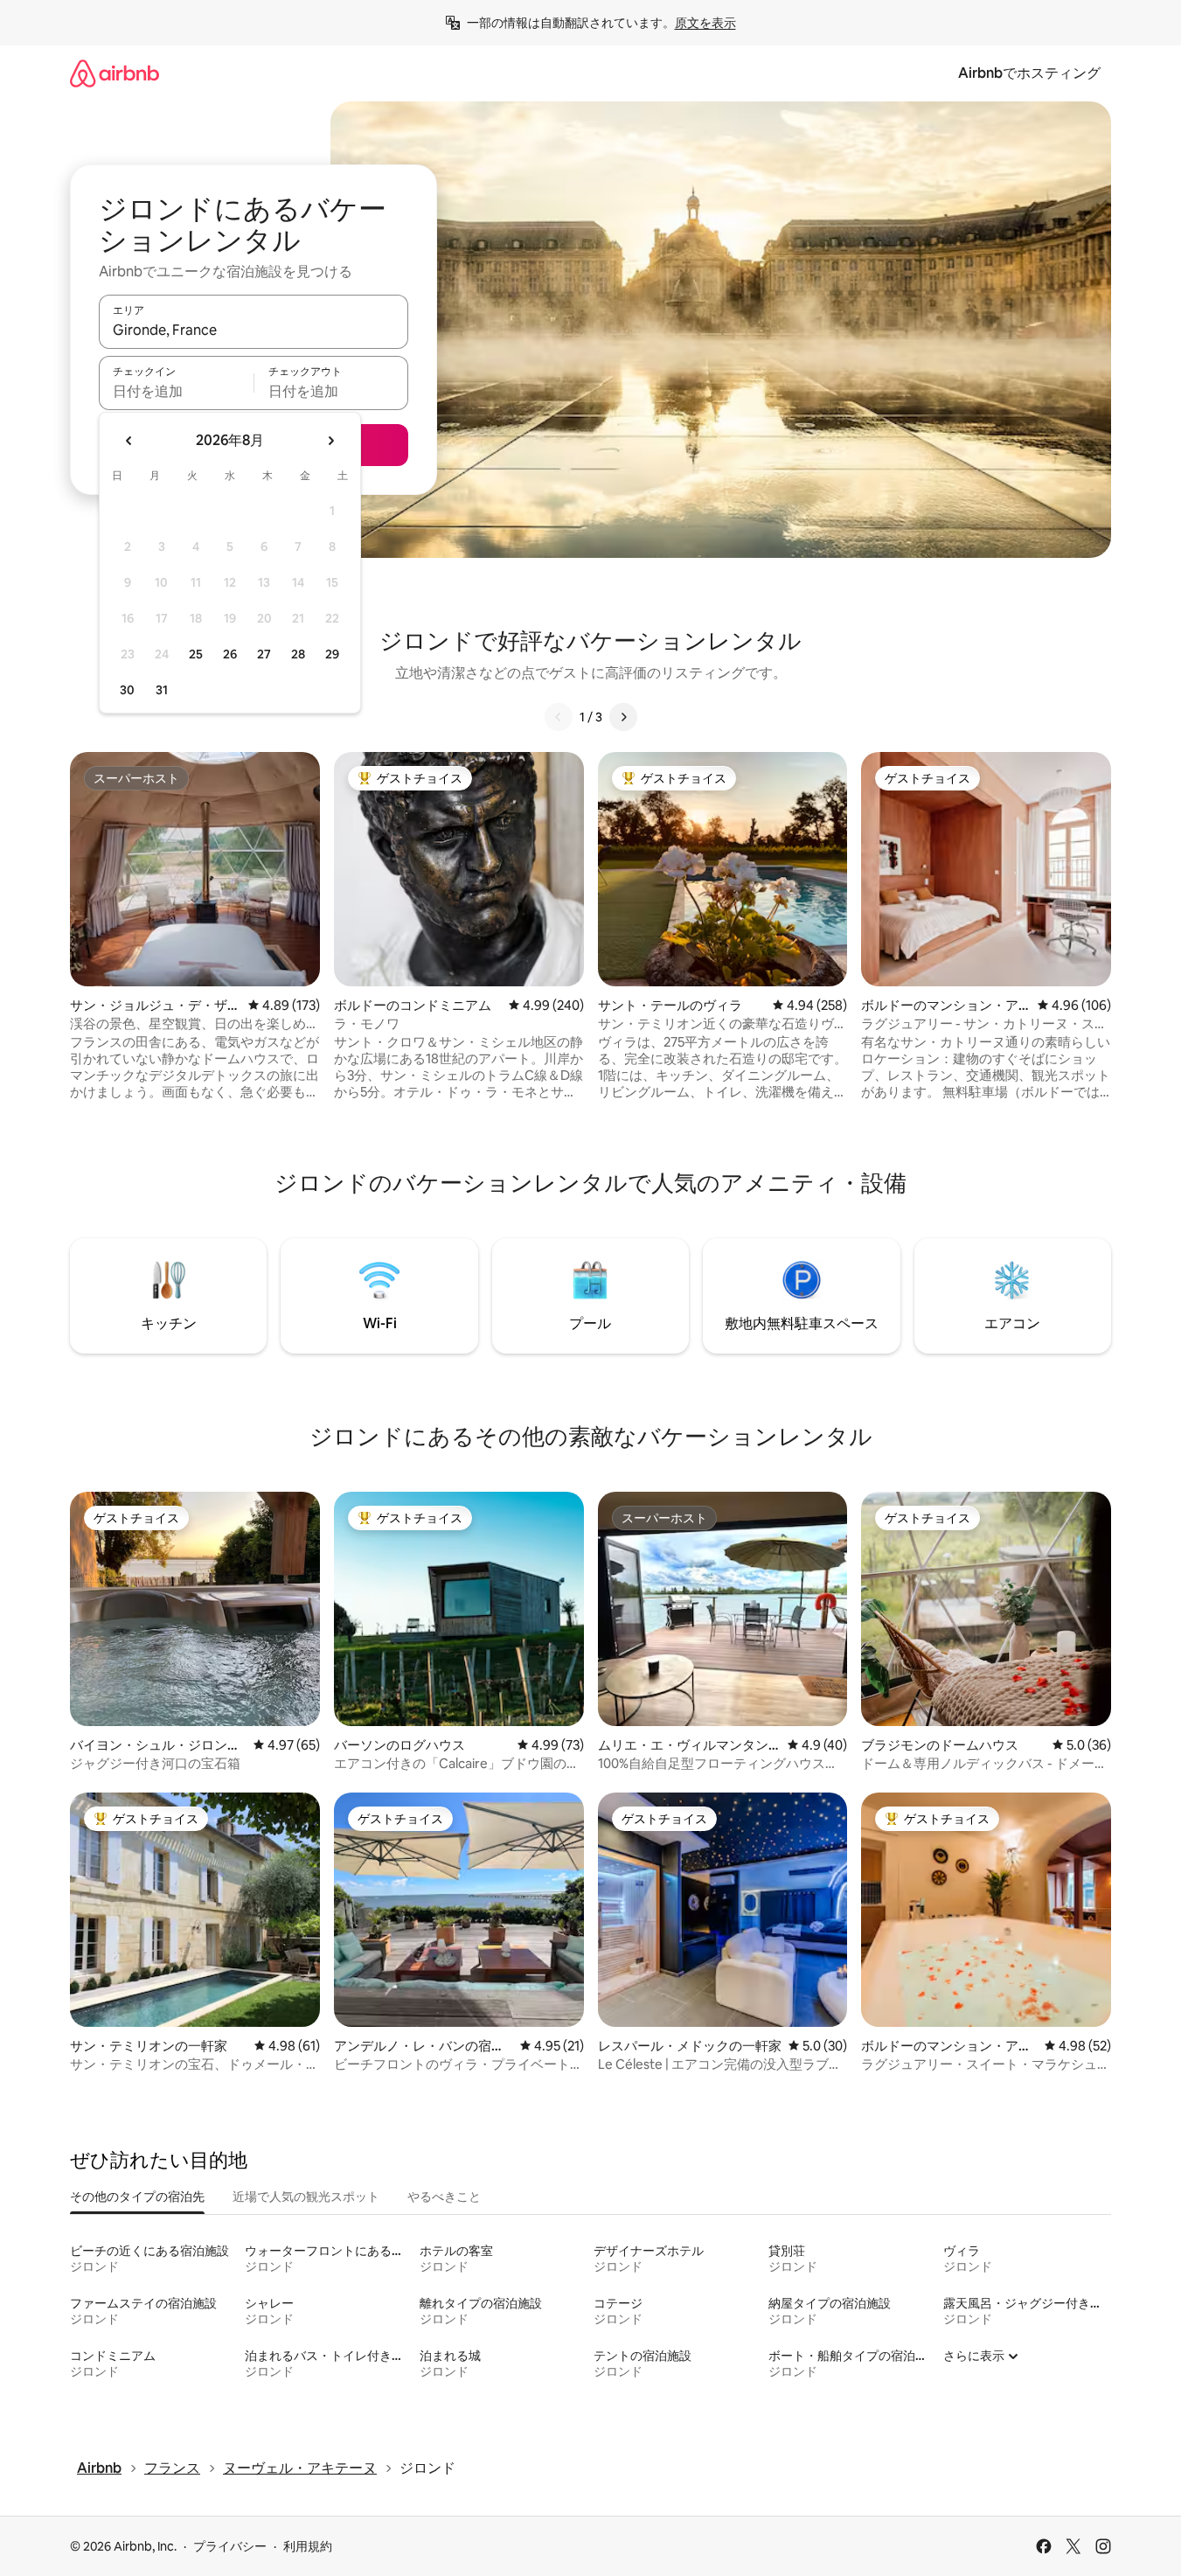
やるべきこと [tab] (444, 2197)
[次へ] (623, 717)
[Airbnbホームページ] (115, 73)
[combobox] (254, 330)
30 (127, 690)
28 (298, 654)
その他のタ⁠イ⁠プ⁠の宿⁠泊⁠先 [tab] (137, 2197)
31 (162, 690)
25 (196, 654)
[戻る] (559, 717)
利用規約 (308, 2546)
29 (332, 654)
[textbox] (176, 391)
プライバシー (230, 2546)
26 (230, 654)
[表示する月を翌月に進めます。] (330, 441)
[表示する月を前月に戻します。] (129, 441)
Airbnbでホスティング (1029, 73)
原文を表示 (705, 23)
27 (264, 654)
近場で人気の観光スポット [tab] (306, 2197)
